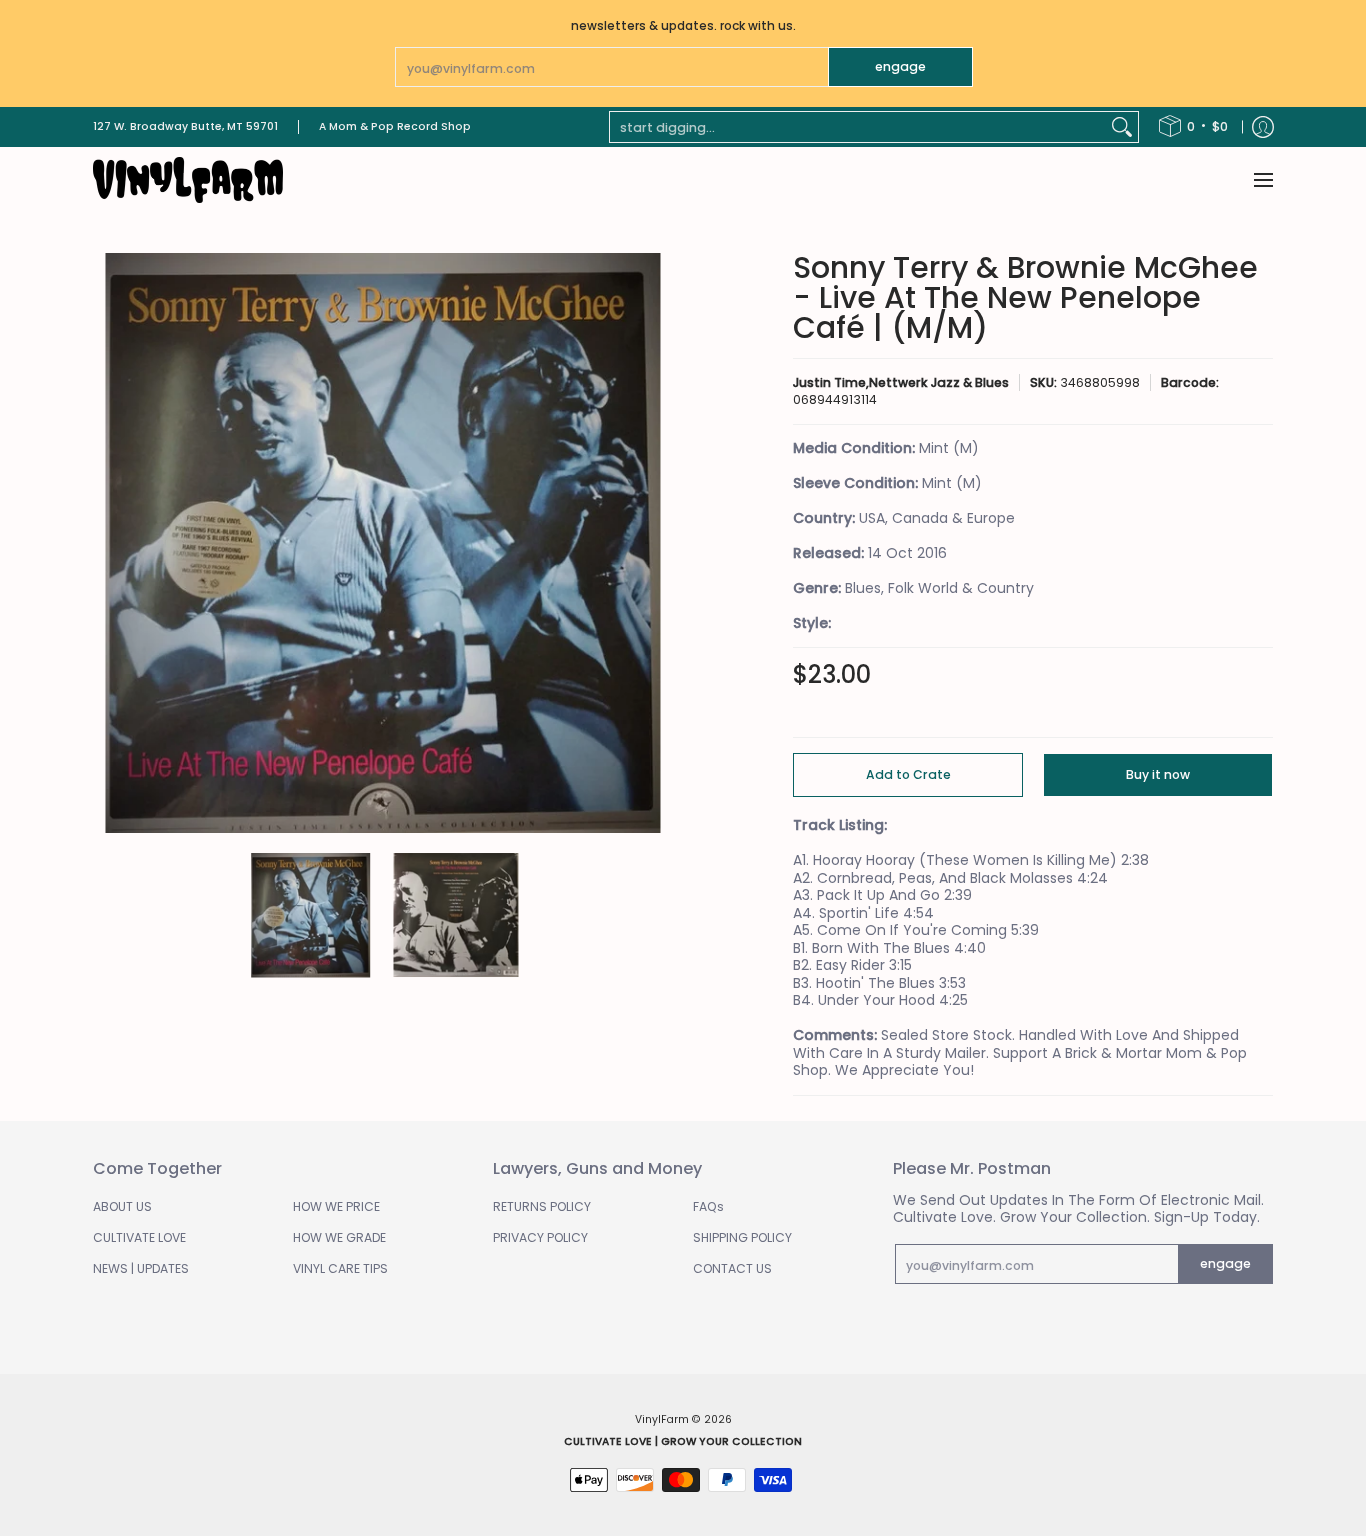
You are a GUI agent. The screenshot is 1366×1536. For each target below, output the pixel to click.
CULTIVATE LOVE (139, 1237)
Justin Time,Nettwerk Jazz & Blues (901, 382)
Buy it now (1158, 774)
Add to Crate (908, 774)
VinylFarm (662, 1419)
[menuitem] (1193, 127)
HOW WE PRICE (336, 1206)
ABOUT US (122, 1206)
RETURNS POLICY (542, 1206)
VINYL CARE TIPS (340, 1268)
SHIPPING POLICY (742, 1237)
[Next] (659, 543)
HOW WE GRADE (339, 1237)
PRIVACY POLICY (540, 1237)
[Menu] (1262, 180)
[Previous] (107, 543)
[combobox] (858, 127)
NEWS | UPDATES (141, 1268)
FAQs (708, 1206)
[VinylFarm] (188, 180)
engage (900, 66)
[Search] (1122, 127)
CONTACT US (732, 1268)
